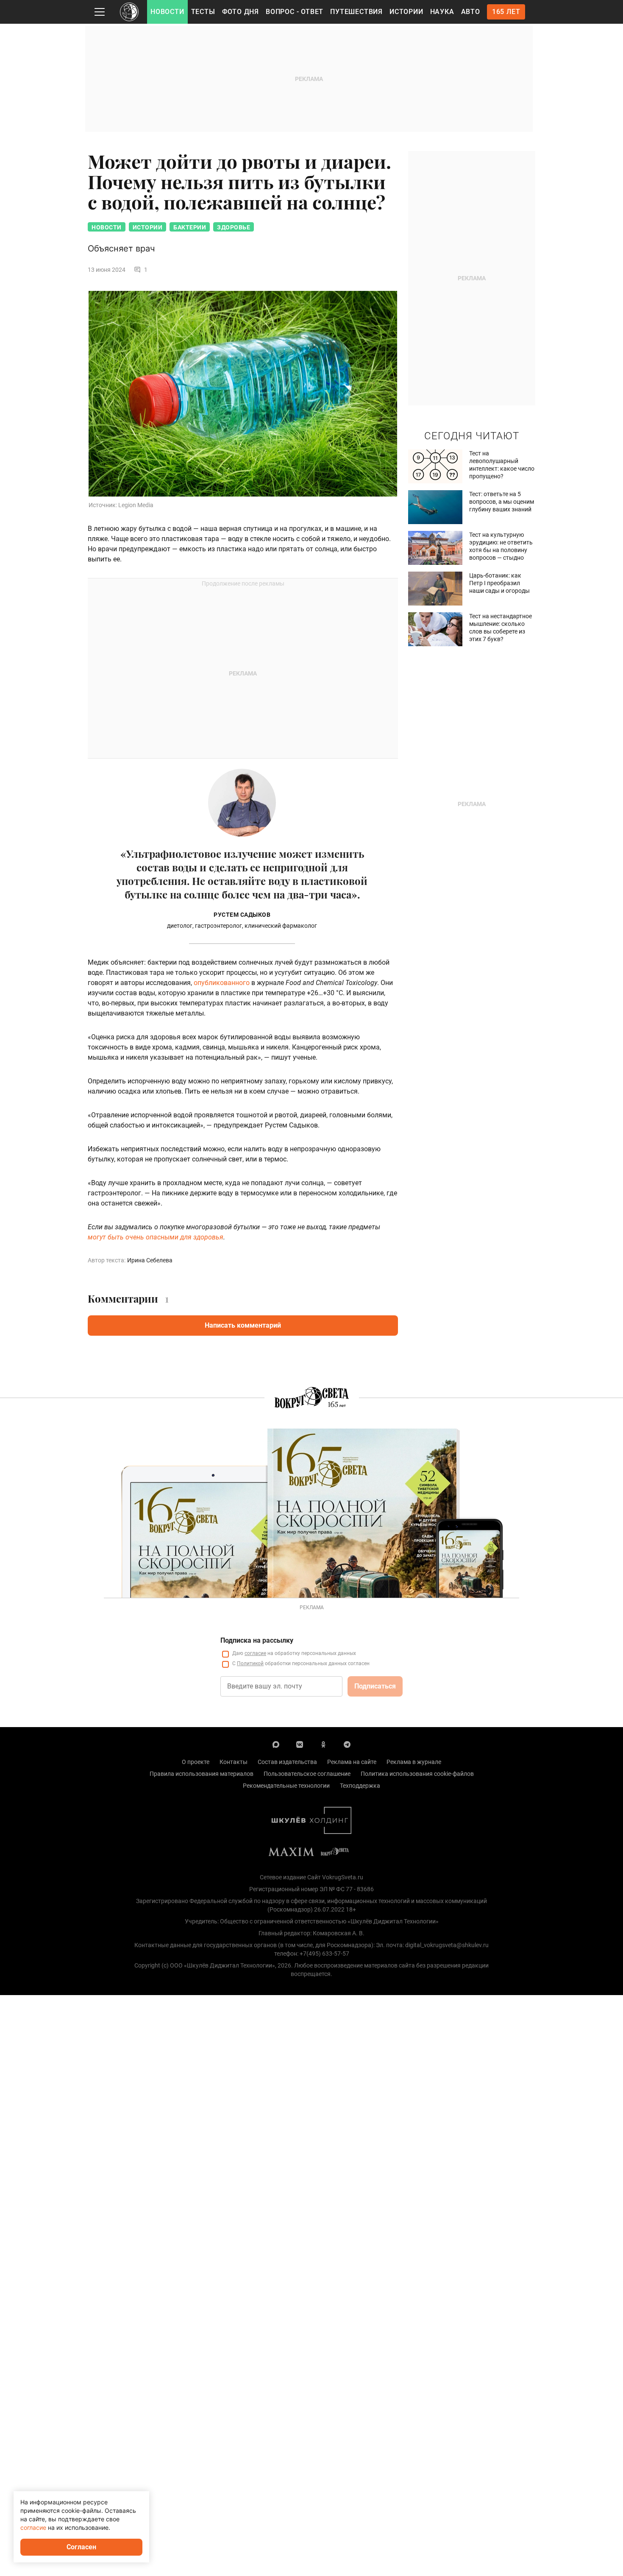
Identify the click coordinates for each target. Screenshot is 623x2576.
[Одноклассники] (323, 1744)
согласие (255, 1653)
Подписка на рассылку (257, 1640)
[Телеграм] (347, 1744)
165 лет (506, 12)
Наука (442, 12)
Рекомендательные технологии (286, 1786)
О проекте (196, 1762)
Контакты (234, 1762)
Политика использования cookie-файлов (417, 1774)
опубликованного (222, 983)
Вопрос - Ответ (295, 12)
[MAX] (276, 1744)
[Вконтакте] (300, 1744)
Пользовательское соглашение (307, 1774)
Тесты (203, 12)
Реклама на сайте (352, 1762)
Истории (406, 12)
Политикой (250, 1663)
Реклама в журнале (414, 1762)
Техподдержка (360, 1786)
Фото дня (241, 12)
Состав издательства (287, 1762)
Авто (471, 12)
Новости (167, 12)
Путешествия (356, 12)
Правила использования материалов (202, 1774)
